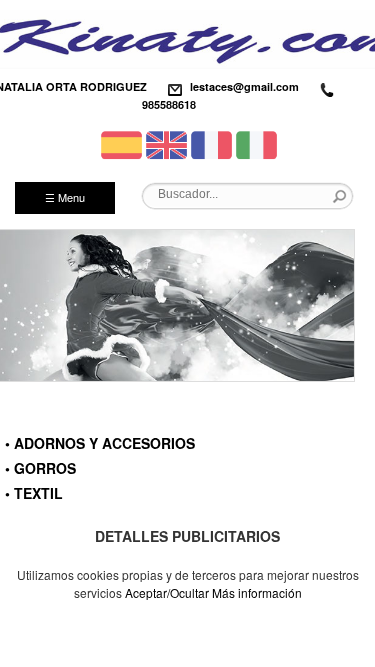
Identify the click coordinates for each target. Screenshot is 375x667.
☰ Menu (65, 197)
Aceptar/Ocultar (167, 592)
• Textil (34, 493)
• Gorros (40, 468)
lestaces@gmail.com (244, 86)
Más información (257, 592)
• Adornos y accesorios (100, 443)
